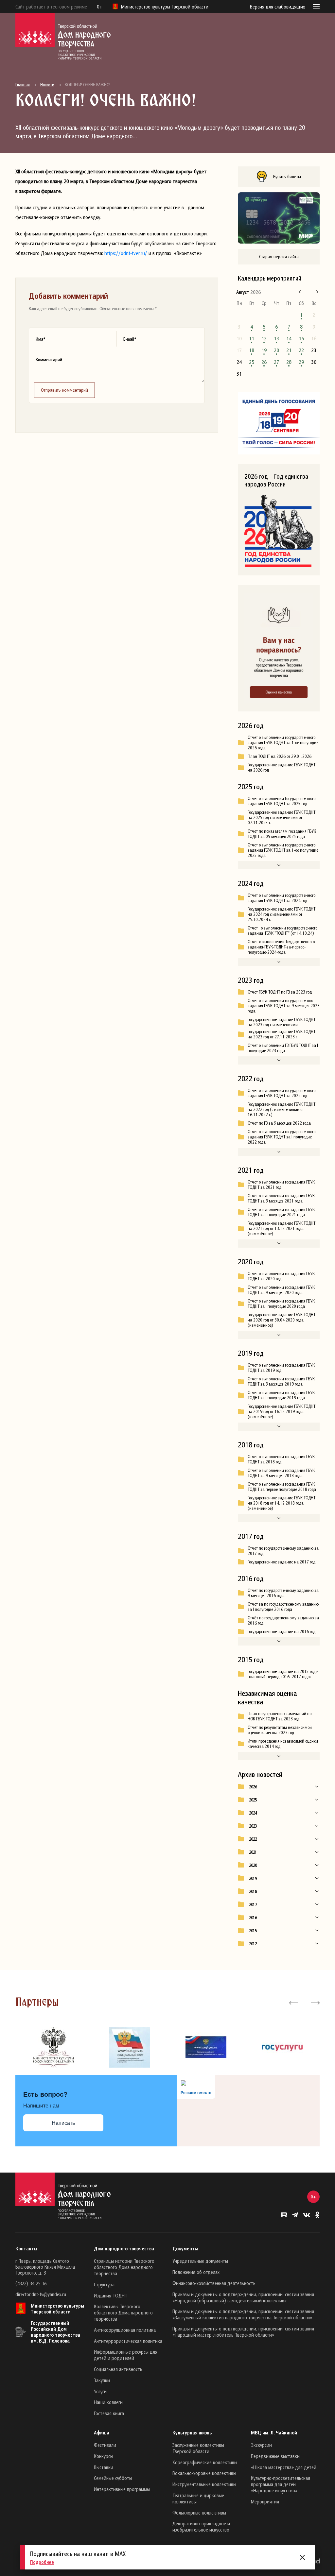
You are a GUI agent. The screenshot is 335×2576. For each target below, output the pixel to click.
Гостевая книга (109, 2413)
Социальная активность (118, 2369)
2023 (253, 1826)
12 (264, 338)
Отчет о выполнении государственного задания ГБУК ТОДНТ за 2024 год (282, 898)
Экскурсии (261, 2445)
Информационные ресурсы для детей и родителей (126, 2355)
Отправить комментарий (64, 390)
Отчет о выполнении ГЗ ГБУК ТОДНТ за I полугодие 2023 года (283, 1048)
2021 (253, 1852)
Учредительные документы (200, 2261)
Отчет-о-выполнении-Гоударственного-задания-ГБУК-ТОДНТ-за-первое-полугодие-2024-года (282, 947)
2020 (253, 1865)
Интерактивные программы (122, 2489)
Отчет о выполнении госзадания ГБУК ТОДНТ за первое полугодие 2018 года (282, 1487)
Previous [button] (294, 2002)
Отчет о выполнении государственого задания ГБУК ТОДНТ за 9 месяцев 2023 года (284, 1006)
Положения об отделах (196, 2272)
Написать (63, 2123)
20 (276, 350)
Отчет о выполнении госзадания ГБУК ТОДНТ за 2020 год (281, 1276)
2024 (253, 1813)
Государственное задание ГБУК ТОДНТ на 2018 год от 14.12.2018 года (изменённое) (282, 1503)
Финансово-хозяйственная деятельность (214, 2283)
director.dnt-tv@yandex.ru (41, 2294)
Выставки (104, 2467)
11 (252, 338)
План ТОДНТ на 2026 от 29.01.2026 (280, 756)
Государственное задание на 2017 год (282, 1562)
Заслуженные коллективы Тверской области (198, 2448)
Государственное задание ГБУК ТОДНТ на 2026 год (282, 767)
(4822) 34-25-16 (31, 2283)
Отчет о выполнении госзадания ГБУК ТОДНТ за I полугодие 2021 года (281, 1212)
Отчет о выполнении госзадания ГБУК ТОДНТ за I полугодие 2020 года (281, 1304)
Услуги (100, 2391)
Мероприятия (265, 2501)
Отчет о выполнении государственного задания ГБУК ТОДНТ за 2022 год (282, 1093)
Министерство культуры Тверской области (57, 2309)
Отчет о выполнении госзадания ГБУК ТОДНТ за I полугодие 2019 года (281, 1395)
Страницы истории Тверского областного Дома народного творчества (124, 2267)
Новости (47, 85)
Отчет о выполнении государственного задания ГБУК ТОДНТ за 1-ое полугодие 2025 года (283, 850)
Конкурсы (104, 2456)
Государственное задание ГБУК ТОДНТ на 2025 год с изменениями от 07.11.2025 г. (282, 817)
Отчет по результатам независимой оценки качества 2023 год (280, 1730)
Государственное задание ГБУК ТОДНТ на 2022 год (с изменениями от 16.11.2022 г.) (282, 1109)
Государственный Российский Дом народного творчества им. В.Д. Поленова (55, 2332)
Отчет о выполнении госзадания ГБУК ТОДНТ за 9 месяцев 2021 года (281, 1198)
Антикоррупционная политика (125, 2330)
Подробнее (42, 2562)
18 (252, 350)
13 (276, 338)
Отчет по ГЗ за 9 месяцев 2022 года (279, 1123)
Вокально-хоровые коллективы (204, 2473)
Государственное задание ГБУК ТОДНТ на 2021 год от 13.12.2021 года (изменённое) (282, 1228)
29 (301, 362)
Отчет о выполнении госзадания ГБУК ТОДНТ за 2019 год (281, 1368)
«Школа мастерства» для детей (284, 2467)
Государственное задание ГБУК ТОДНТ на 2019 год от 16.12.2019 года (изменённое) (282, 1411)
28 (289, 362)
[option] (53, 2047)
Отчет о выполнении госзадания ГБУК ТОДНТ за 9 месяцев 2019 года (281, 1381)
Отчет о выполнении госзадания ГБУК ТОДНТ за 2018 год (281, 1459)
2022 (253, 1839)
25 (252, 362)
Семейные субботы (113, 2478)
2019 (253, 1878)
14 (289, 338)
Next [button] (315, 2002)
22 (301, 350)
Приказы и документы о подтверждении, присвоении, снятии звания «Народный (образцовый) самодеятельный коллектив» (243, 2297)
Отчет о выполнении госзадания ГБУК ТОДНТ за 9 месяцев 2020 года (281, 1290)
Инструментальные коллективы (204, 2484)
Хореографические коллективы (205, 2462)
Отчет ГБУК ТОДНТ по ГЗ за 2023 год (280, 992)
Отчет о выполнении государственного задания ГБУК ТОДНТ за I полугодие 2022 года (282, 1137)
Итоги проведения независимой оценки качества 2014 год (283, 1744)
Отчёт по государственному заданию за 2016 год (283, 1620)
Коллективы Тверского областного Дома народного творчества (123, 2312)
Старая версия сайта (279, 256)
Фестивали (105, 2445)
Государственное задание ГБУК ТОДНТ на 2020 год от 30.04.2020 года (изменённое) (282, 1320)
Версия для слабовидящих (277, 7)
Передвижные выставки (275, 2456)
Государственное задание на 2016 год (282, 1631)
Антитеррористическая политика (128, 2341)
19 (264, 350)
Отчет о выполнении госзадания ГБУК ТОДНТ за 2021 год (281, 1185)
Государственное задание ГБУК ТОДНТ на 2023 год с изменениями (282, 1022)
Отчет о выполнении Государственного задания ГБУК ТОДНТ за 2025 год (282, 801)
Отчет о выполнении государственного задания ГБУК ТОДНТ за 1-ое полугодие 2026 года (283, 742)
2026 (253, 1787)
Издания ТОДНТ (111, 2295)
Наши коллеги (108, 2402)
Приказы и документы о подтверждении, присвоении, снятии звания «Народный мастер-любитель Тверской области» (243, 2332)
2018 (253, 1891)
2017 (253, 1904)
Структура (104, 2284)
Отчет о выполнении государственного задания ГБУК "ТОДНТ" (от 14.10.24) (282, 930)
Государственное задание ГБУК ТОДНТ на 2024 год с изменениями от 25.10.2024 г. (282, 914)
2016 (253, 1918)
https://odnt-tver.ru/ (126, 253)
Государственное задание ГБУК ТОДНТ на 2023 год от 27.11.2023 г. (282, 1034)
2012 (253, 1944)
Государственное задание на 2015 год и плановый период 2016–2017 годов (283, 1674)
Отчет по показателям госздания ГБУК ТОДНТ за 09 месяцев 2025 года (282, 834)
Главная (23, 85)
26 (264, 362)
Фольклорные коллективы (199, 2513)
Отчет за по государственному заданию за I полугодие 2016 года (283, 1607)
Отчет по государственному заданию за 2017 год (283, 1551)
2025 (253, 1800)
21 (289, 350)
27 (276, 362)
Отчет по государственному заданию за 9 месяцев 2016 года (283, 1593)
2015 (253, 1931)
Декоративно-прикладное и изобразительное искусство (201, 2526)
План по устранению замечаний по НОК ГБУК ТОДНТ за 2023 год (280, 1716)
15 (301, 338)
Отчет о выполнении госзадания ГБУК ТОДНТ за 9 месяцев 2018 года (281, 1473)
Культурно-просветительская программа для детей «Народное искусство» (281, 2484)
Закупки (102, 2380)
